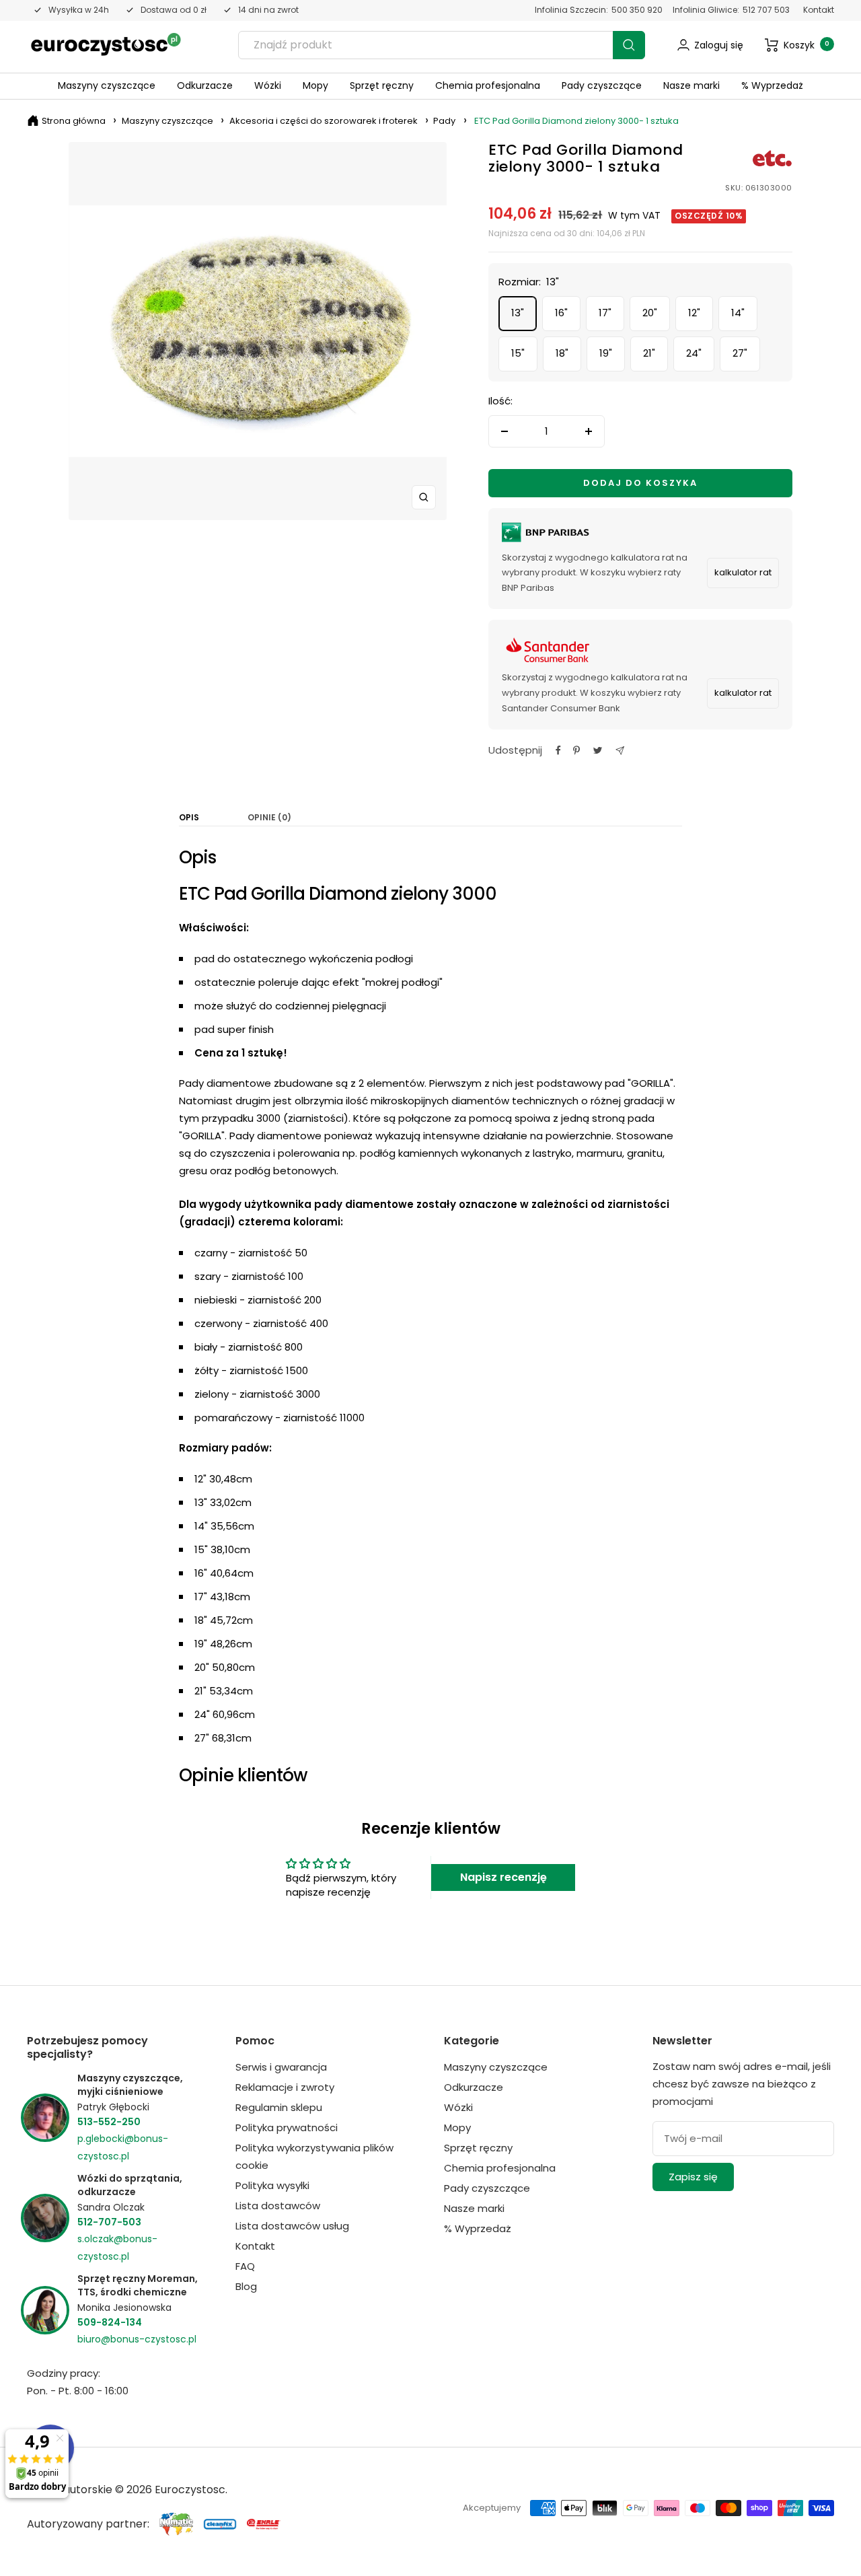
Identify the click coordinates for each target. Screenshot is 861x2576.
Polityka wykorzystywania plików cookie (314, 2156)
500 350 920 (637, 10)
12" (694, 313)
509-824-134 (110, 2322)
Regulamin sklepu (279, 2107)
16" (561, 313)
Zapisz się (693, 2177)
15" (518, 353)
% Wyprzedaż (772, 85)
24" (694, 353)
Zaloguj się (719, 45)
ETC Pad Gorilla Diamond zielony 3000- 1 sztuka (576, 121)
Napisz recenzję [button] (503, 1877)
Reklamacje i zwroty (285, 2087)
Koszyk (807, 45)
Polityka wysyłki (272, 2185)
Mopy (315, 85)
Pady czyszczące (602, 85)
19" (606, 353)
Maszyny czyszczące (107, 85)
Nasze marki (691, 85)
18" (562, 353)
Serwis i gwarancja (281, 2067)
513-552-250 (109, 2122)
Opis (189, 818)
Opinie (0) (269, 818)
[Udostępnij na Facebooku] (558, 750)
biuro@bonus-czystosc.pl (137, 2339)
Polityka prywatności (287, 2127)
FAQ (245, 2266)
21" (649, 353)
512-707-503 (109, 2222)
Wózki (268, 85)
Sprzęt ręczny (382, 85)
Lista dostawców (278, 2206)
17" (605, 313)
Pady (444, 121)
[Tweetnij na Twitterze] (598, 750)
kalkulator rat (743, 572)
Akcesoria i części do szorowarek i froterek (324, 121)
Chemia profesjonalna (488, 85)
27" (740, 353)
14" (738, 313)
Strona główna (74, 121)
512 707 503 (766, 10)
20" (650, 313)
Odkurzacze (205, 85)
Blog (246, 2286)
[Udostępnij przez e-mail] (620, 751)
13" (518, 313)
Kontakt (819, 10)
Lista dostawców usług (292, 2226)
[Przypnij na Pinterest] (576, 750)
